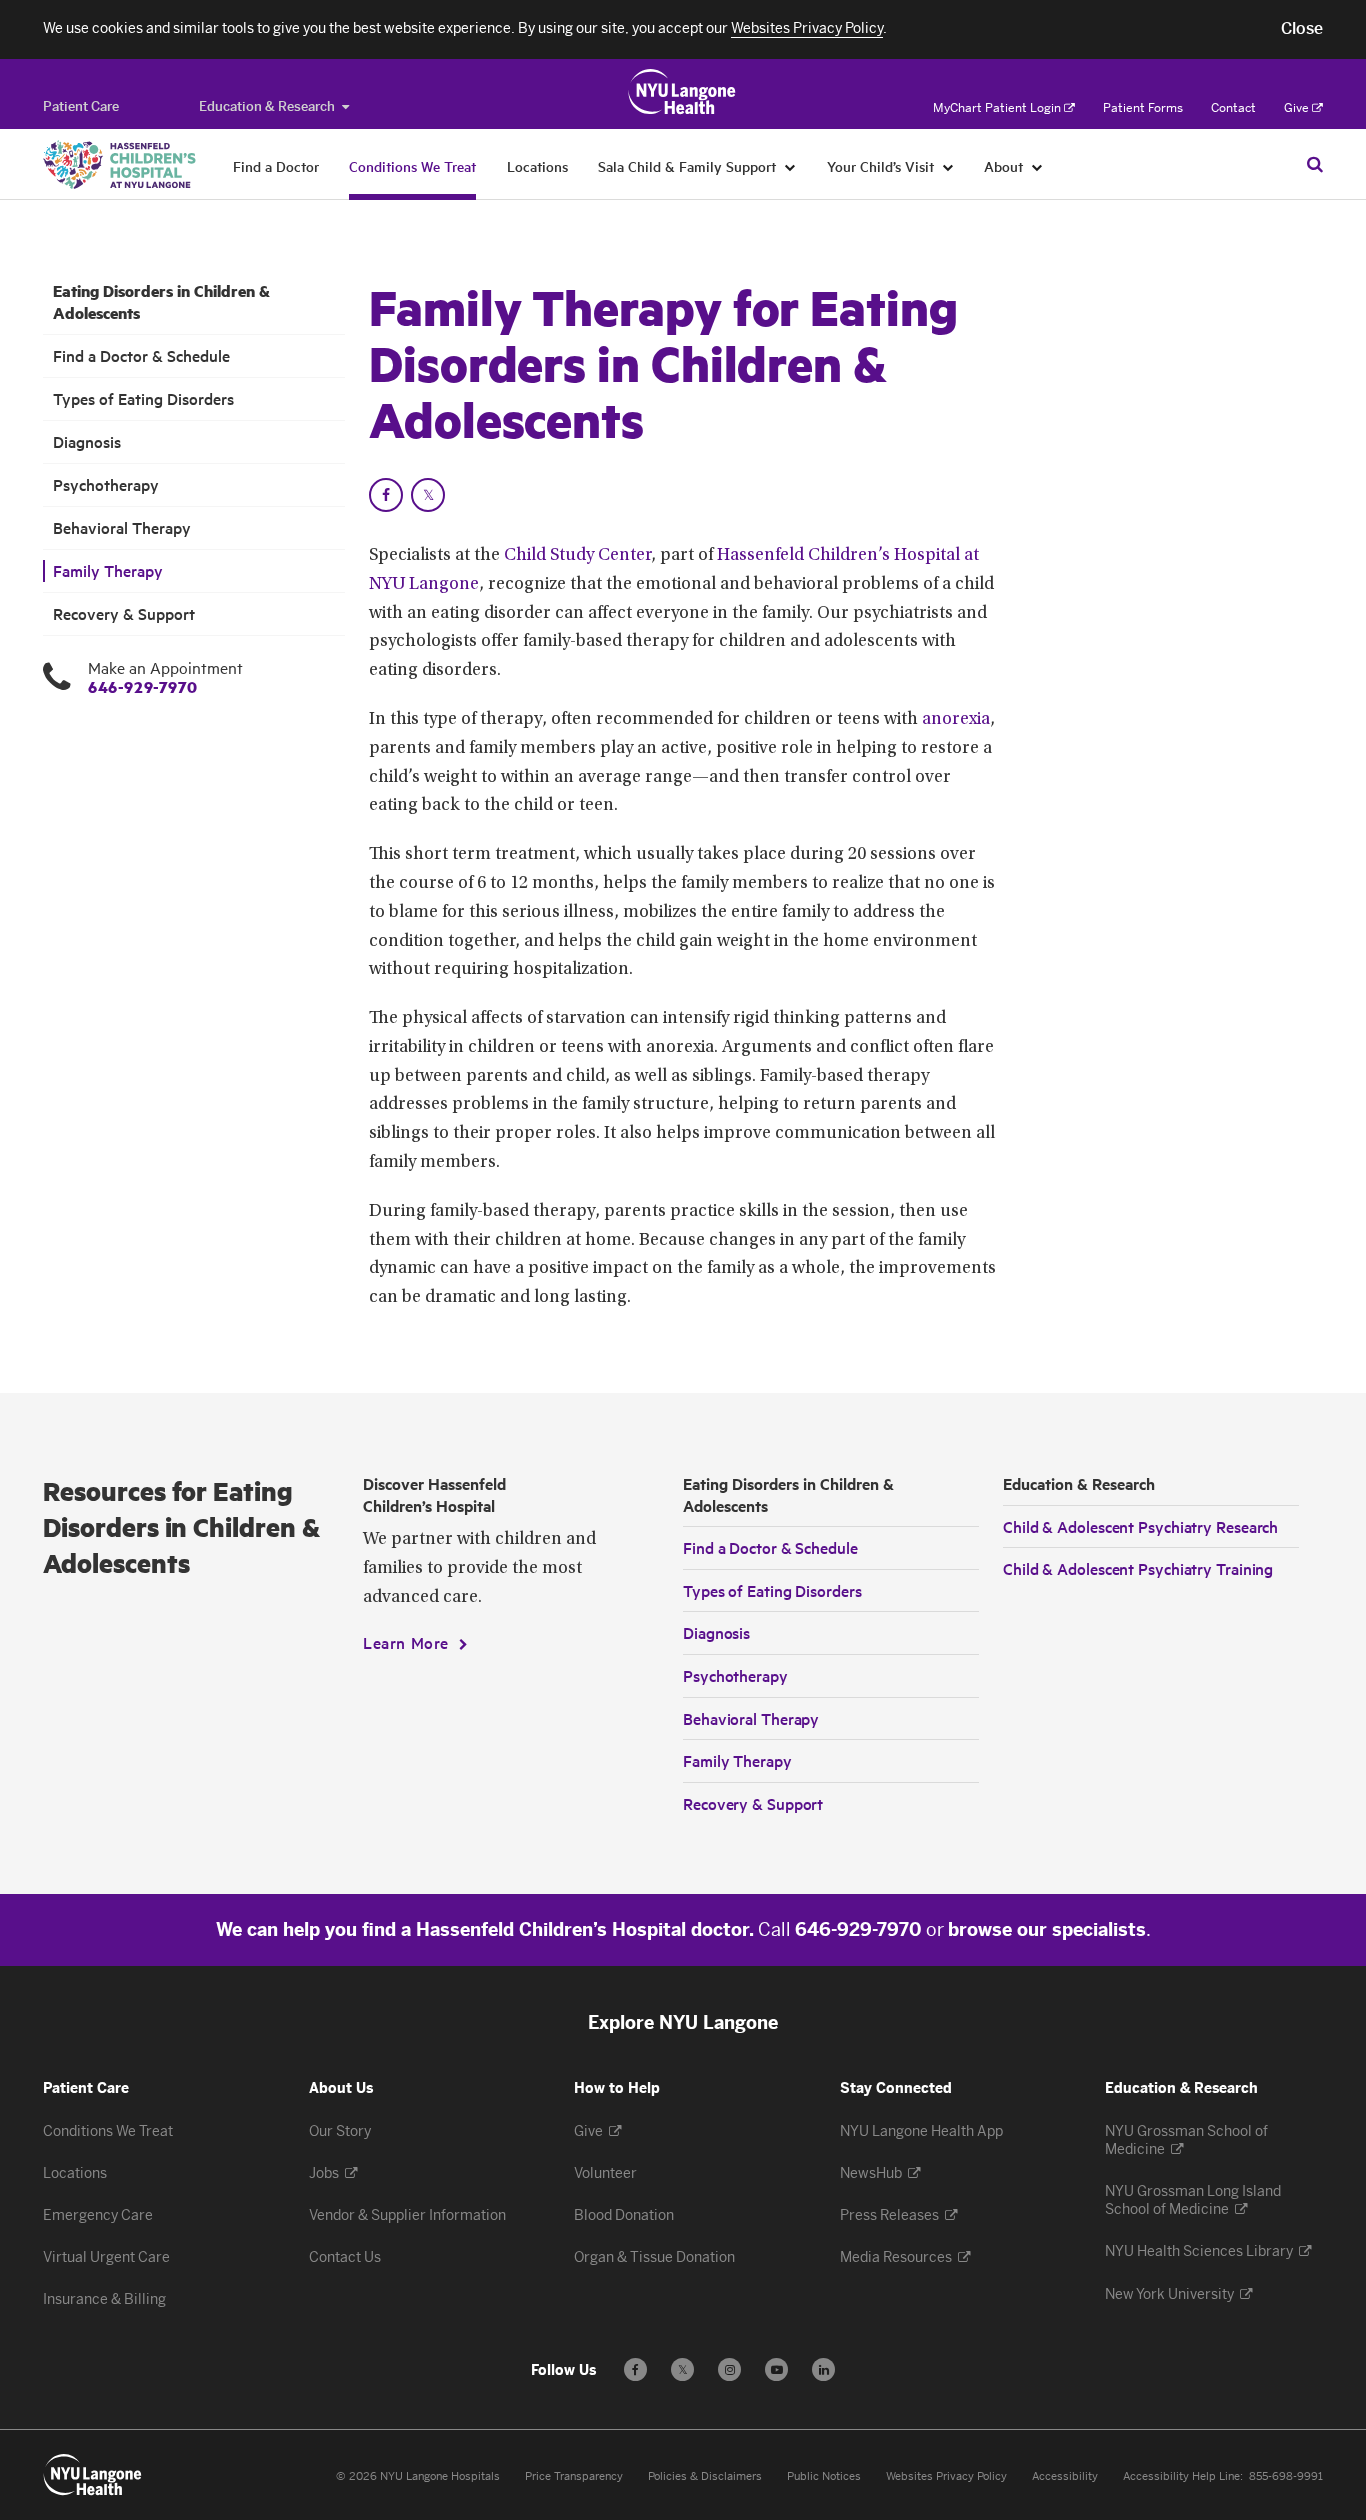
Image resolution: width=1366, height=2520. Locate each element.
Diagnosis (87, 441)
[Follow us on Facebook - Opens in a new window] (635, 2369)
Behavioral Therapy (122, 527)
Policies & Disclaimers (705, 2476)
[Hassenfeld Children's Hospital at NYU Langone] (119, 164)
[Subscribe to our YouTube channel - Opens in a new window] (776, 2369)
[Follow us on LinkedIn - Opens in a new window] (823, 2369)
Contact (1233, 108)
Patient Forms (1143, 108)
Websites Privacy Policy (946, 2476)
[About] (1037, 166)
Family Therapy (108, 570)
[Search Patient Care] (1315, 164)
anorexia (956, 720)
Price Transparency (574, 2476)
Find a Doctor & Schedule (141, 355)
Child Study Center (577, 556)
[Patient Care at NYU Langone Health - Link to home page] (682, 92)
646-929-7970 (142, 686)
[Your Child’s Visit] (948, 166)
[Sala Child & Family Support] (790, 166)
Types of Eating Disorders (143, 398)
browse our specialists (1047, 1930)
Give (1296, 108)
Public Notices (824, 2476)
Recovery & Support (124, 613)
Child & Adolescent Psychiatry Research (1140, 1526)
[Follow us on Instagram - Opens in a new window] (729, 2369)
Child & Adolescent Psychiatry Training (1138, 1568)
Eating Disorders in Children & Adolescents (161, 302)
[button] (1302, 29)
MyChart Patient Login (997, 108)
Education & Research (267, 106)
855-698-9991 (1286, 2476)
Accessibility (1065, 2476)
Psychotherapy (106, 484)
